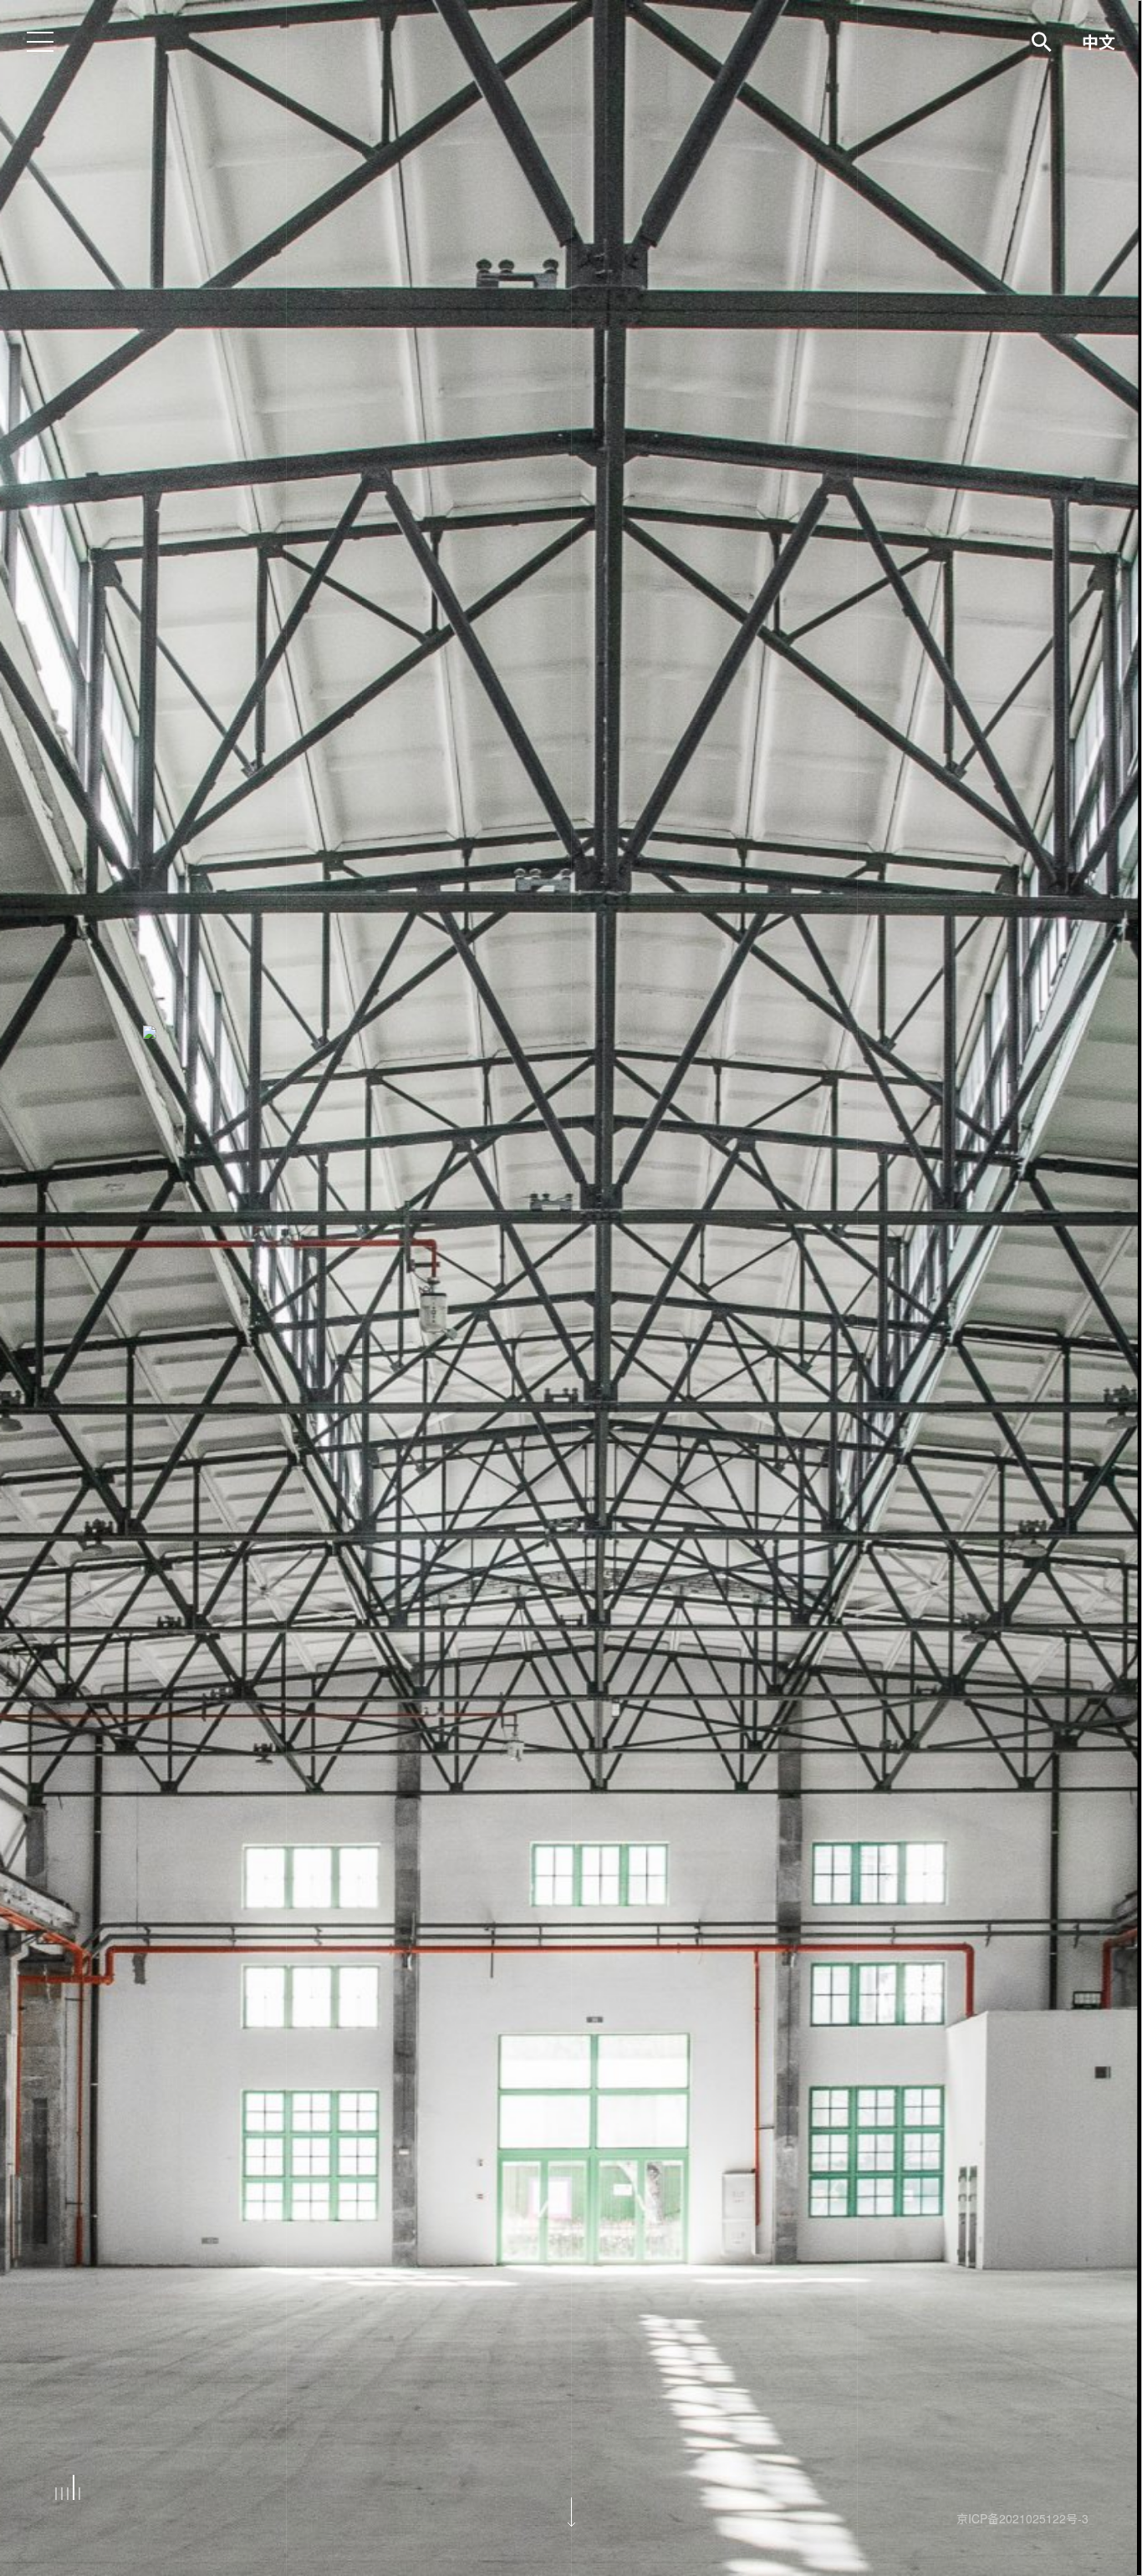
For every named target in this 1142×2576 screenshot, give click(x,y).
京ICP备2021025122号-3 (1022, 2518)
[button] (56, 2494)
